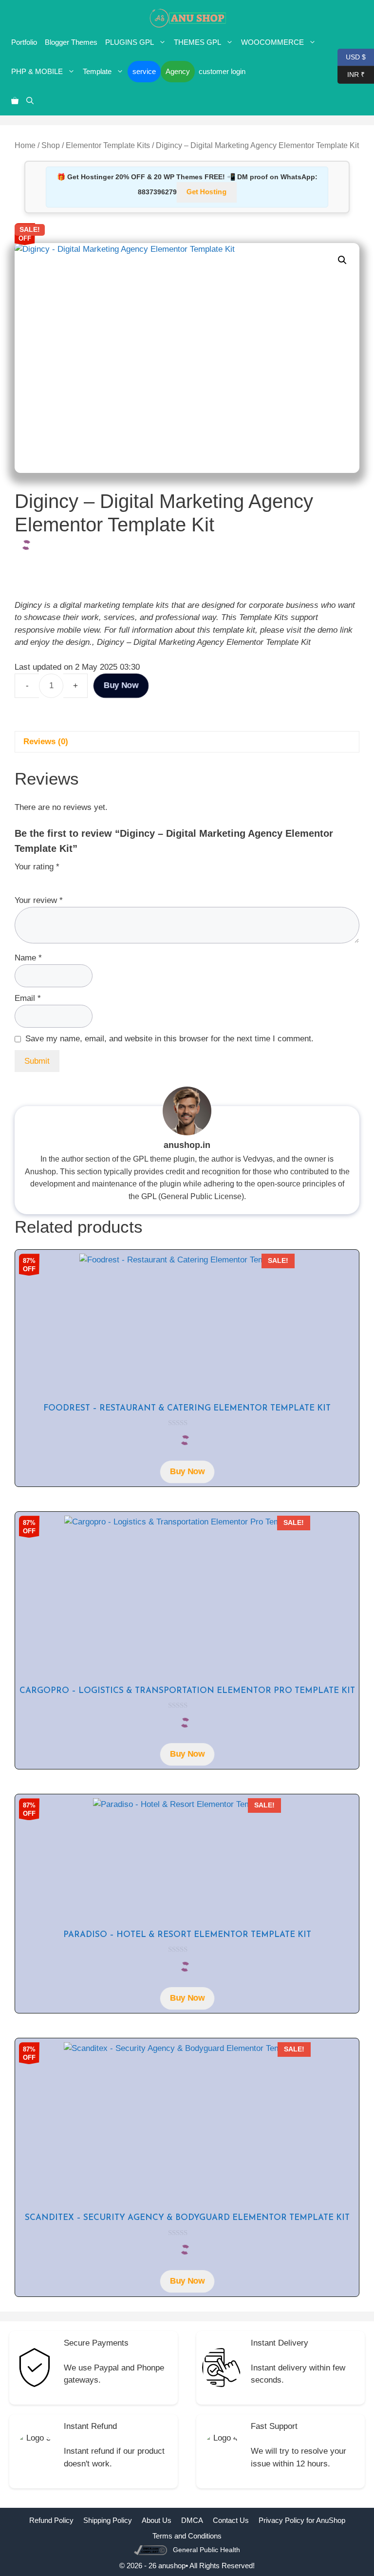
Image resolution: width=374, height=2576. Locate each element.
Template (97, 71)
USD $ (352, 56)
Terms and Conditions (187, 2536)
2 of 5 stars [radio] (35, 879)
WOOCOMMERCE (272, 42)
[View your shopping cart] (15, 101)
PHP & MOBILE (37, 71)
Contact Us (231, 2520)
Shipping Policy (108, 2520)
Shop (51, 145)
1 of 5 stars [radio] (20, 879)
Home (25, 145)
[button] (30, 101)
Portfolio (24, 42)
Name (28, 958)
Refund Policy (51, 2520)
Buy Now (121, 685)
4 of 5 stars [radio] (63, 879)
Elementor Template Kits (108, 145)
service (144, 71)
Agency (178, 71)
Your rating (37, 867)
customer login (222, 71)
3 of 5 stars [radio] (49, 879)
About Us (157, 2520)
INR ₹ (351, 74)
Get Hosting (206, 192)
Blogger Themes (71, 42)
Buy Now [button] (187, 1471)
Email (28, 998)
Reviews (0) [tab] (46, 742)
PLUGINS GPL (130, 42)
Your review (39, 900)
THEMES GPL (197, 42)
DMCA (192, 2520)
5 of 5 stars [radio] (77, 879)
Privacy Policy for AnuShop (302, 2520)
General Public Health (206, 2550)
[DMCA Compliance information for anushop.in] (152, 2549)
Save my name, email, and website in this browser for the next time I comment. (169, 1039)
